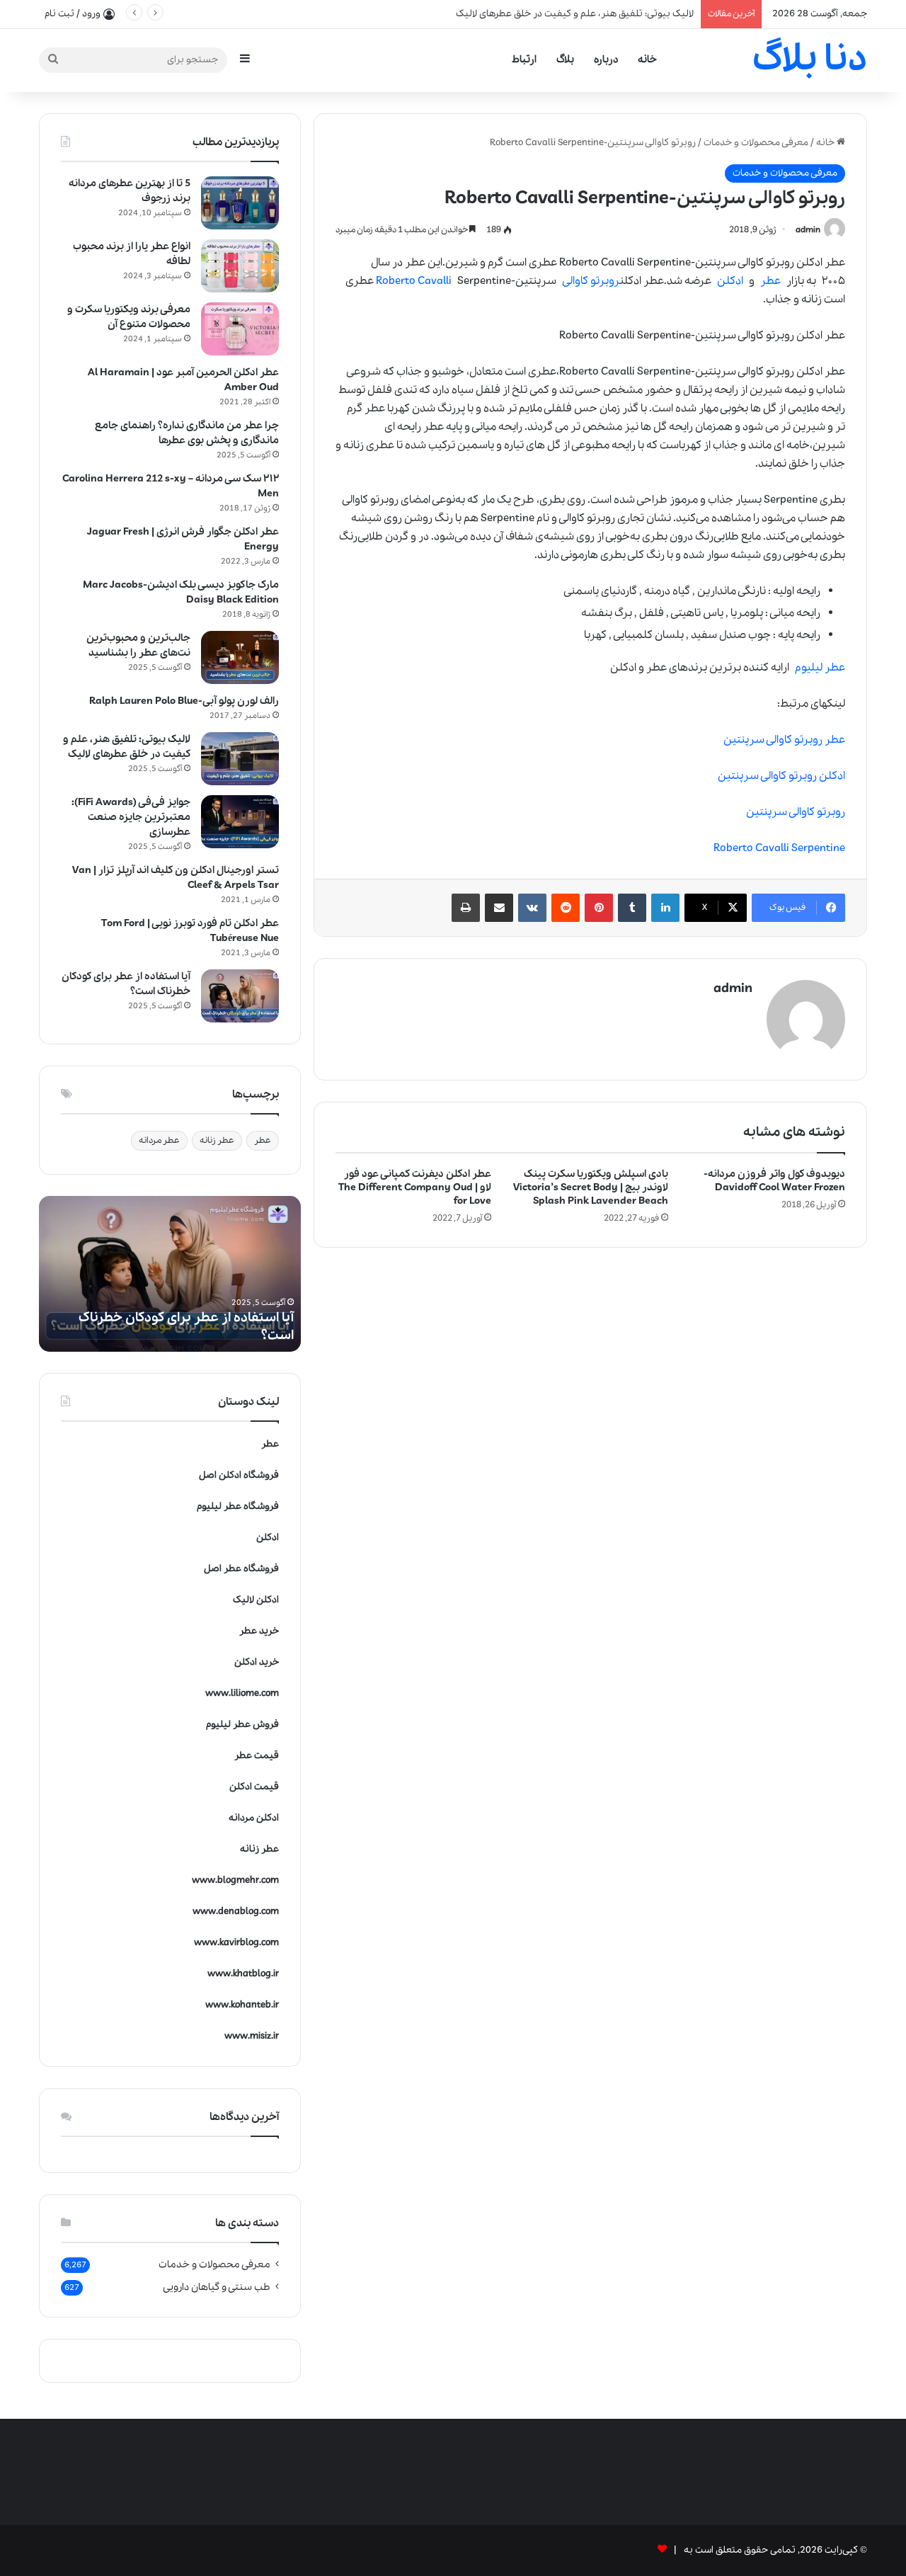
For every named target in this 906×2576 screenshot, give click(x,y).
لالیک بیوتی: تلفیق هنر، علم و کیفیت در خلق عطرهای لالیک (127, 747)
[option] (170, 1274)
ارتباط (524, 59)
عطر (770, 281)
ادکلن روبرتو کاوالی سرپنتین (781, 776)
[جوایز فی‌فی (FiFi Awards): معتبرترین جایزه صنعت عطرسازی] (240, 822)
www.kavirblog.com (236, 1943)
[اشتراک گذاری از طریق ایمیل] (499, 908)
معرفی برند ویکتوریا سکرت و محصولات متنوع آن (129, 317)
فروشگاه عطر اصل (241, 1569)
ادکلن (730, 281)
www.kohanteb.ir (242, 2005)
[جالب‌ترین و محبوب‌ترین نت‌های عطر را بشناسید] (240, 657)
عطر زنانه (217, 1140)
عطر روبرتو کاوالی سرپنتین (784, 740)
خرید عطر (259, 1631)
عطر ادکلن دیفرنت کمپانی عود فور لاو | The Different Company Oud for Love (415, 1187)
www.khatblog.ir (243, 1974)
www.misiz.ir (252, 2036)
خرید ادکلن (257, 1662)
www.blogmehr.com (235, 1880)
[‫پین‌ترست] (599, 908)
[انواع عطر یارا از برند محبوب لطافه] (240, 266)
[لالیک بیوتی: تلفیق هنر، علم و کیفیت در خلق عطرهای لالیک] (240, 759)
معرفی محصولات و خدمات (756, 143)
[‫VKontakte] (532, 908)
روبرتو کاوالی (591, 281)
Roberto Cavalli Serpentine (779, 848)
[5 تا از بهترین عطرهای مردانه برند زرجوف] (240, 203)
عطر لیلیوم (820, 668)
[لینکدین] (665, 908)
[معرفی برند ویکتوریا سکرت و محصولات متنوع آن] (240, 329)
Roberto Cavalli (414, 281)
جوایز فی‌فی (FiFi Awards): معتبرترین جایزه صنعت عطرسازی (131, 817)
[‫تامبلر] (632, 908)
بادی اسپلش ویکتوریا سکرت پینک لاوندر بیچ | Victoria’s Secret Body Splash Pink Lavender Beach (591, 1187)
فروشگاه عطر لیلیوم (238, 1506)
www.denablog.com (236, 1911)
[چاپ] (466, 908)
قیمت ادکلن (254, 1787)
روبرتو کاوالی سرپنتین (796, 812)
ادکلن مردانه (254, 1818)
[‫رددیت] (566, 908)
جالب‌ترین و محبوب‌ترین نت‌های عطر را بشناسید (138, 645)
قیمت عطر (257, 1756)
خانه (647, 59)
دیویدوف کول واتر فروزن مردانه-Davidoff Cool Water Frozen (774, 1181)
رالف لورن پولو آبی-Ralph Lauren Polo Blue (184, 701)
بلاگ (565, 59)
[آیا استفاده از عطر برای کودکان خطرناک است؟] (240, 996)
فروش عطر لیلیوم (242, 1725)
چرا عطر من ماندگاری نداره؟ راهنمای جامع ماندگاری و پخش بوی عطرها (187, 433)
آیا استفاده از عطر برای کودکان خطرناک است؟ (604, 14)
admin (808, 230)
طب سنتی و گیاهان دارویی (217, 2287)
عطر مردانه (159, 1140)
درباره (606, 59)
